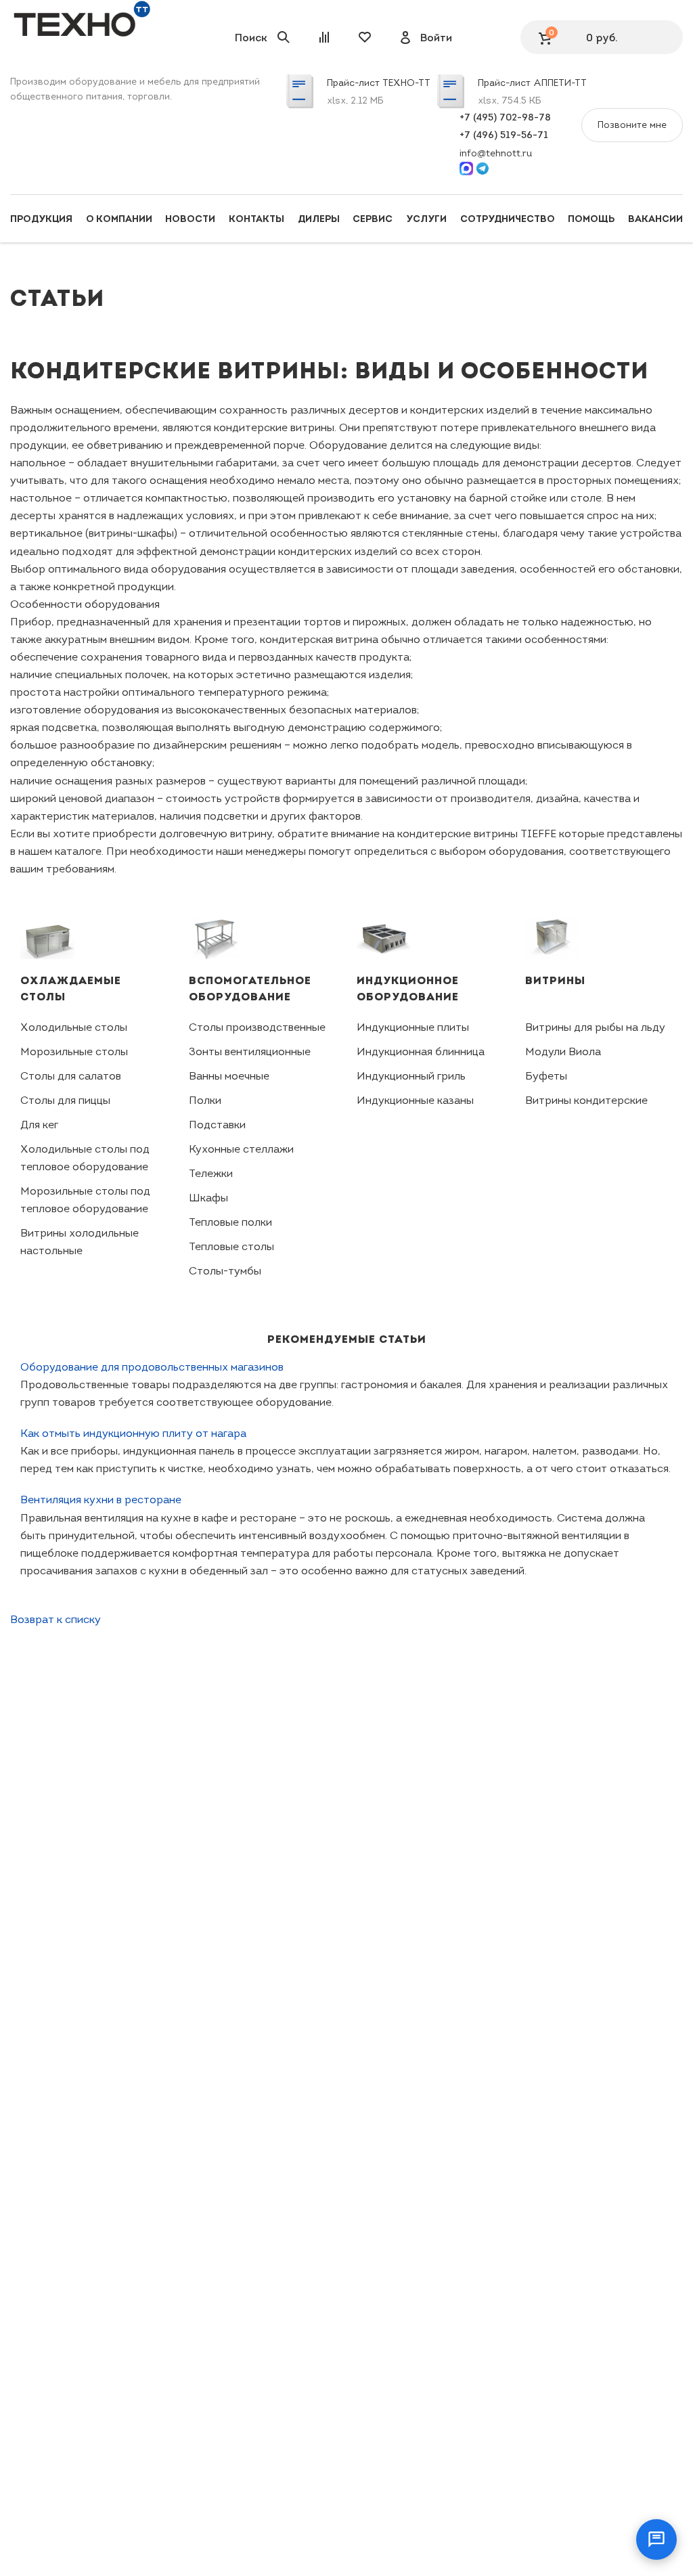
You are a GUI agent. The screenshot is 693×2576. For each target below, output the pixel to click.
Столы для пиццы (65, 1100)
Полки (205, 1100)
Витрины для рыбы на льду (595, 1027)
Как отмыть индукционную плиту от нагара (133, 1433)
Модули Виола (563, 1051)
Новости (190, 219)
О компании (119, 219)
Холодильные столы (74, 1027)
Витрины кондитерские (586, 1100)
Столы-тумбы (225, 1271)
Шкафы (208, 1198)
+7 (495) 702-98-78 (505, 117)
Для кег (39, 1125)
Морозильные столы (74, 1051)
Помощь (591, 219)
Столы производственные (257, 1027)
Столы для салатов (71, 1076)
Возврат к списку (55, 1619)
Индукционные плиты (413, 1027)
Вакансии (655, 219)
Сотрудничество (508, 219)
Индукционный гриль (411, 1076)
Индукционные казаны (415, 1100)
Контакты (256, 219)
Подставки (217, 1125)
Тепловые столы (231, 1246)
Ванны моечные (229, 1076)
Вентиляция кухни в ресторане (101, 1500)
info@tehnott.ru (496, 153)
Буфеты (546, 1076)
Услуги (426, 219)
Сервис (373, 219)
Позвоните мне (632, 125)
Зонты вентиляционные (250, 1051)
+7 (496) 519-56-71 (504, 135)
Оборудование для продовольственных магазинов (152, 1367)
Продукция (41, 219)
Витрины (555, 980)
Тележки (211, 1173)
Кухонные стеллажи (241, 1149)
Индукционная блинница (421, 1051)
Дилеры (319, 219)
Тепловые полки (230, 1222)
